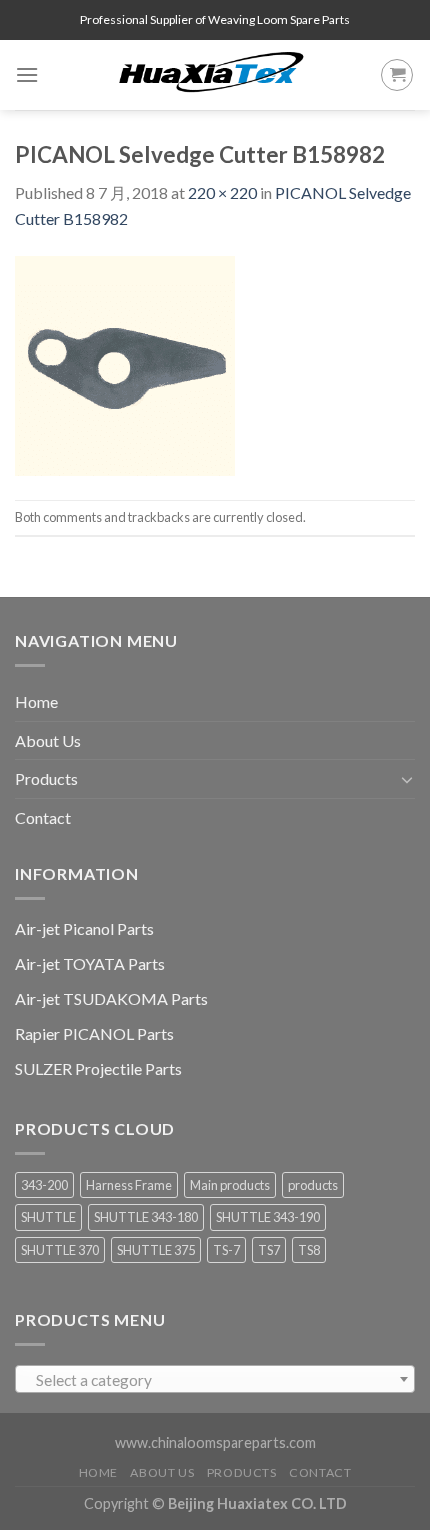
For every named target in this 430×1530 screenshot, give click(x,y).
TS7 (269, 1250)
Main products (230, 1185)
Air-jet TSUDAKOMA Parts (111, 998)
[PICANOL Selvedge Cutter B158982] (125, 363)
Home (36, 701)
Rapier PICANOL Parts (94, 1033)
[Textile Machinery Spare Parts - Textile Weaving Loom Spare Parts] (212, 75)
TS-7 (226, 1250)
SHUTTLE (48, 1217)
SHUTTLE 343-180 (146, 1217)
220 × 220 (222, 192)
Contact (43, 817)
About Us (48, 740)
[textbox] (215, 1380)
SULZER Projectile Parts (98, 1068)
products (313, 1185)
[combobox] (215, 1379)
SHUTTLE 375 (156, 1250)
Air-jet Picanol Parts (84, 928)
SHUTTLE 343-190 (268, 1217)
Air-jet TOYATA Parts (90, 963)
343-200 (44, 1185)
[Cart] (397, 75)
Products (46, 778)
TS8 (309, 1250)
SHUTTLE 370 (60, 1250)
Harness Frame (129, 1185)
